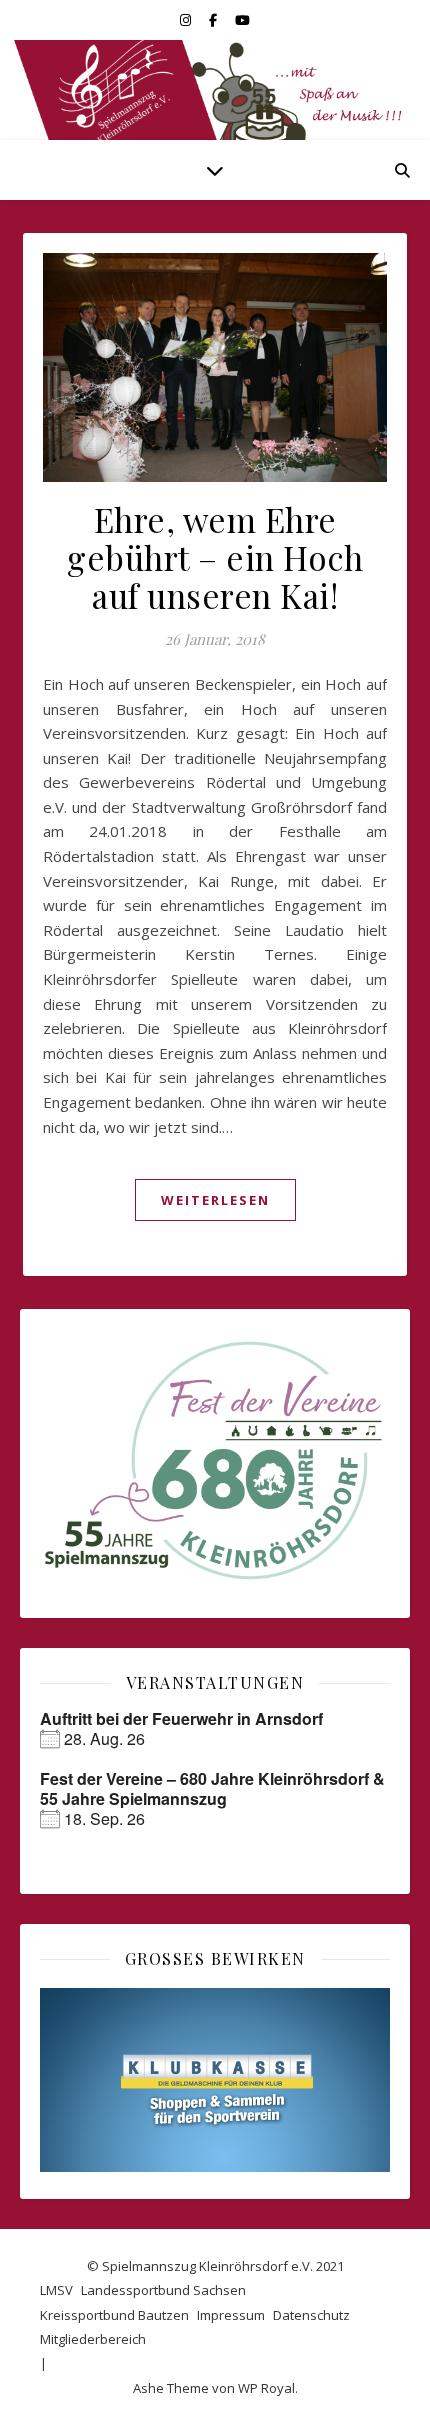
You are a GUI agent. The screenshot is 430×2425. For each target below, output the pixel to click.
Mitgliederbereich (93, 2339)
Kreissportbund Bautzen (114, 2315)
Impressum (231, 2315)
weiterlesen (215, 1200)
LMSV (56, 2290)
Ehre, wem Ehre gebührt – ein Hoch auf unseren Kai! (215, 557)
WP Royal (266, 2388)
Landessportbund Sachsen (163, 2290)
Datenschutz (311, 2315)
